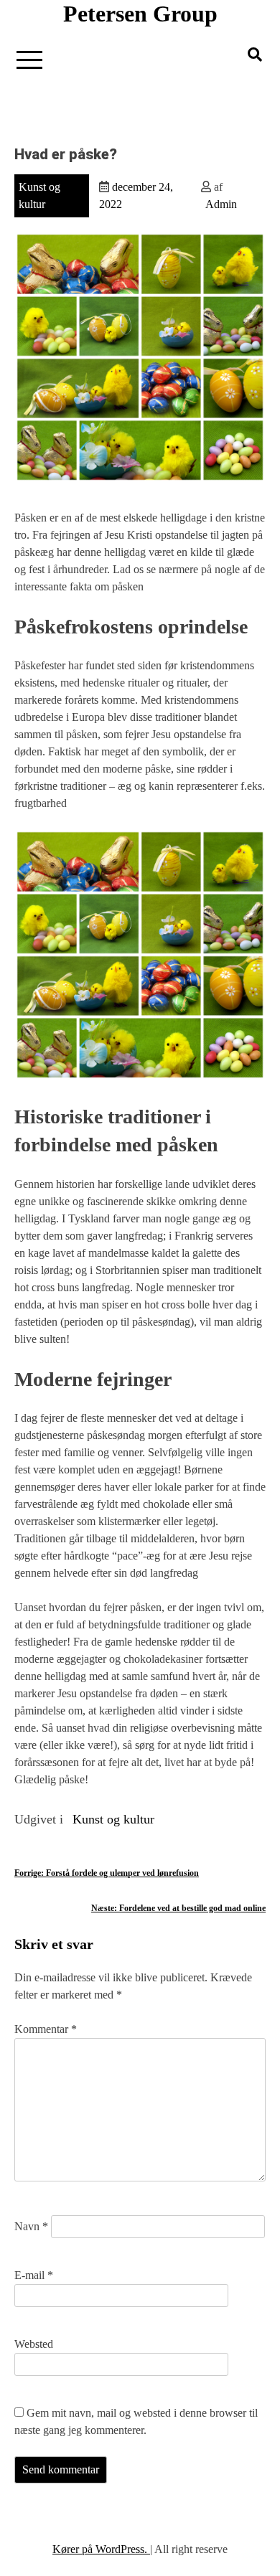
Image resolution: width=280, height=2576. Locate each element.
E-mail (34, 2275)
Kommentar (46, 2029)
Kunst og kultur (113, 1819)
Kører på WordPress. (101, 2549)
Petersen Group (140, 14)
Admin (221, 204)
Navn (31, 2226)
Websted (34, 2344)
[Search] (255, 55)
